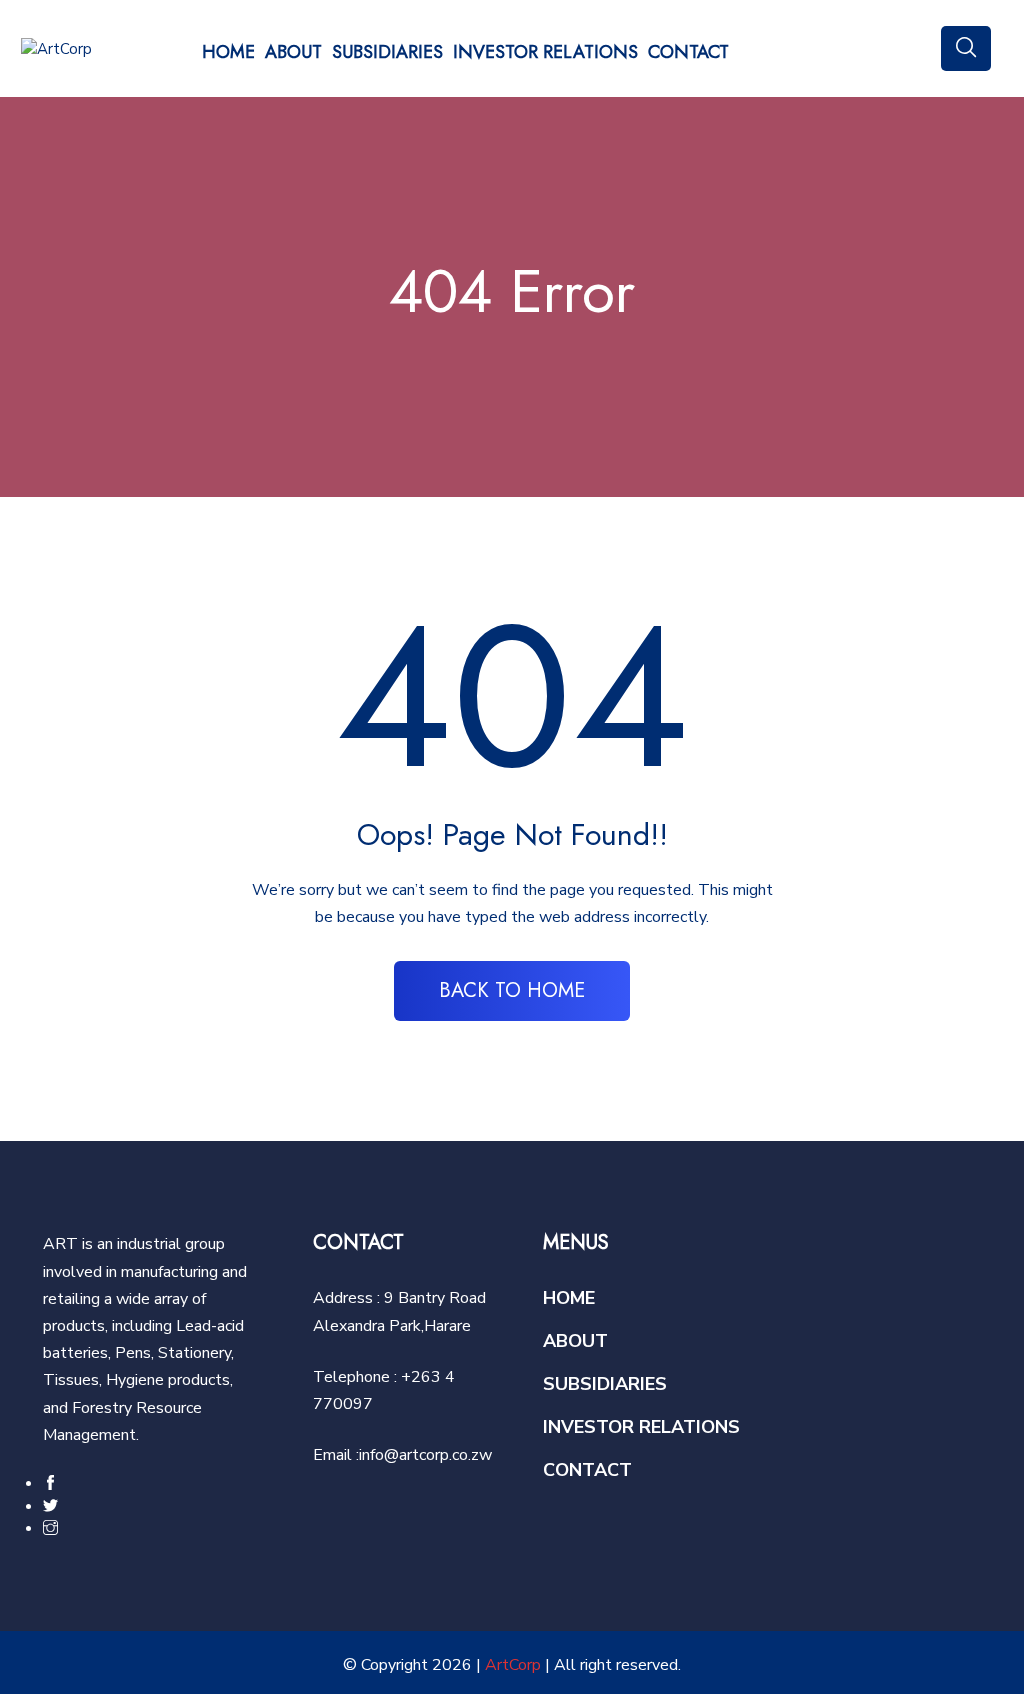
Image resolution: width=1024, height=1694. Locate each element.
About (293, 52)
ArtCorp (513, 1665)
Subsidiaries (387, 52)
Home (228, 52)
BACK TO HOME (512, 990)
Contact (688, 52)
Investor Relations (545, 52)
